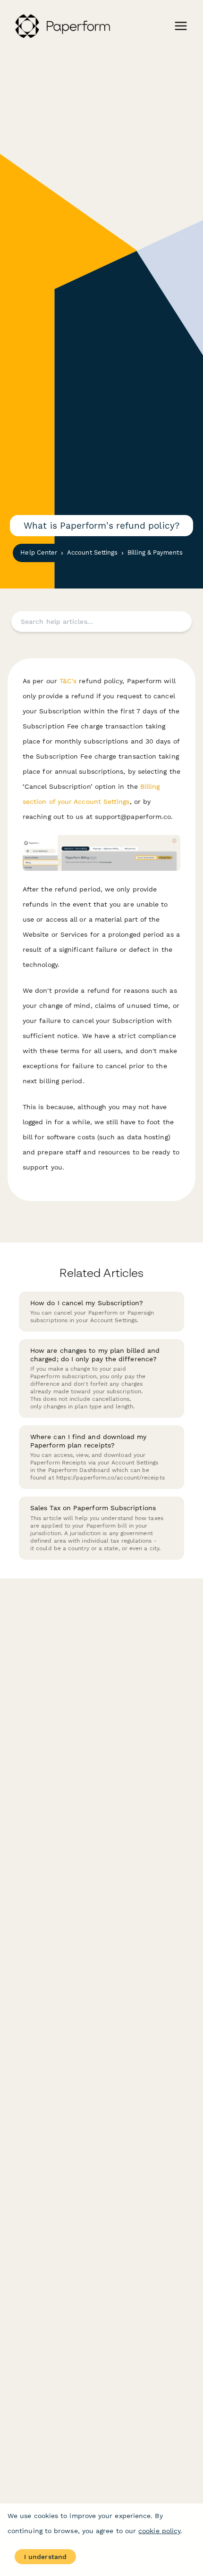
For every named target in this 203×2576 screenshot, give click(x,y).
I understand (45, 2557)
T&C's (68, 681)
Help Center (39, 552)
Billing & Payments (155, 552)
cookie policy (159, 2531)
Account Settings (92, 552)
